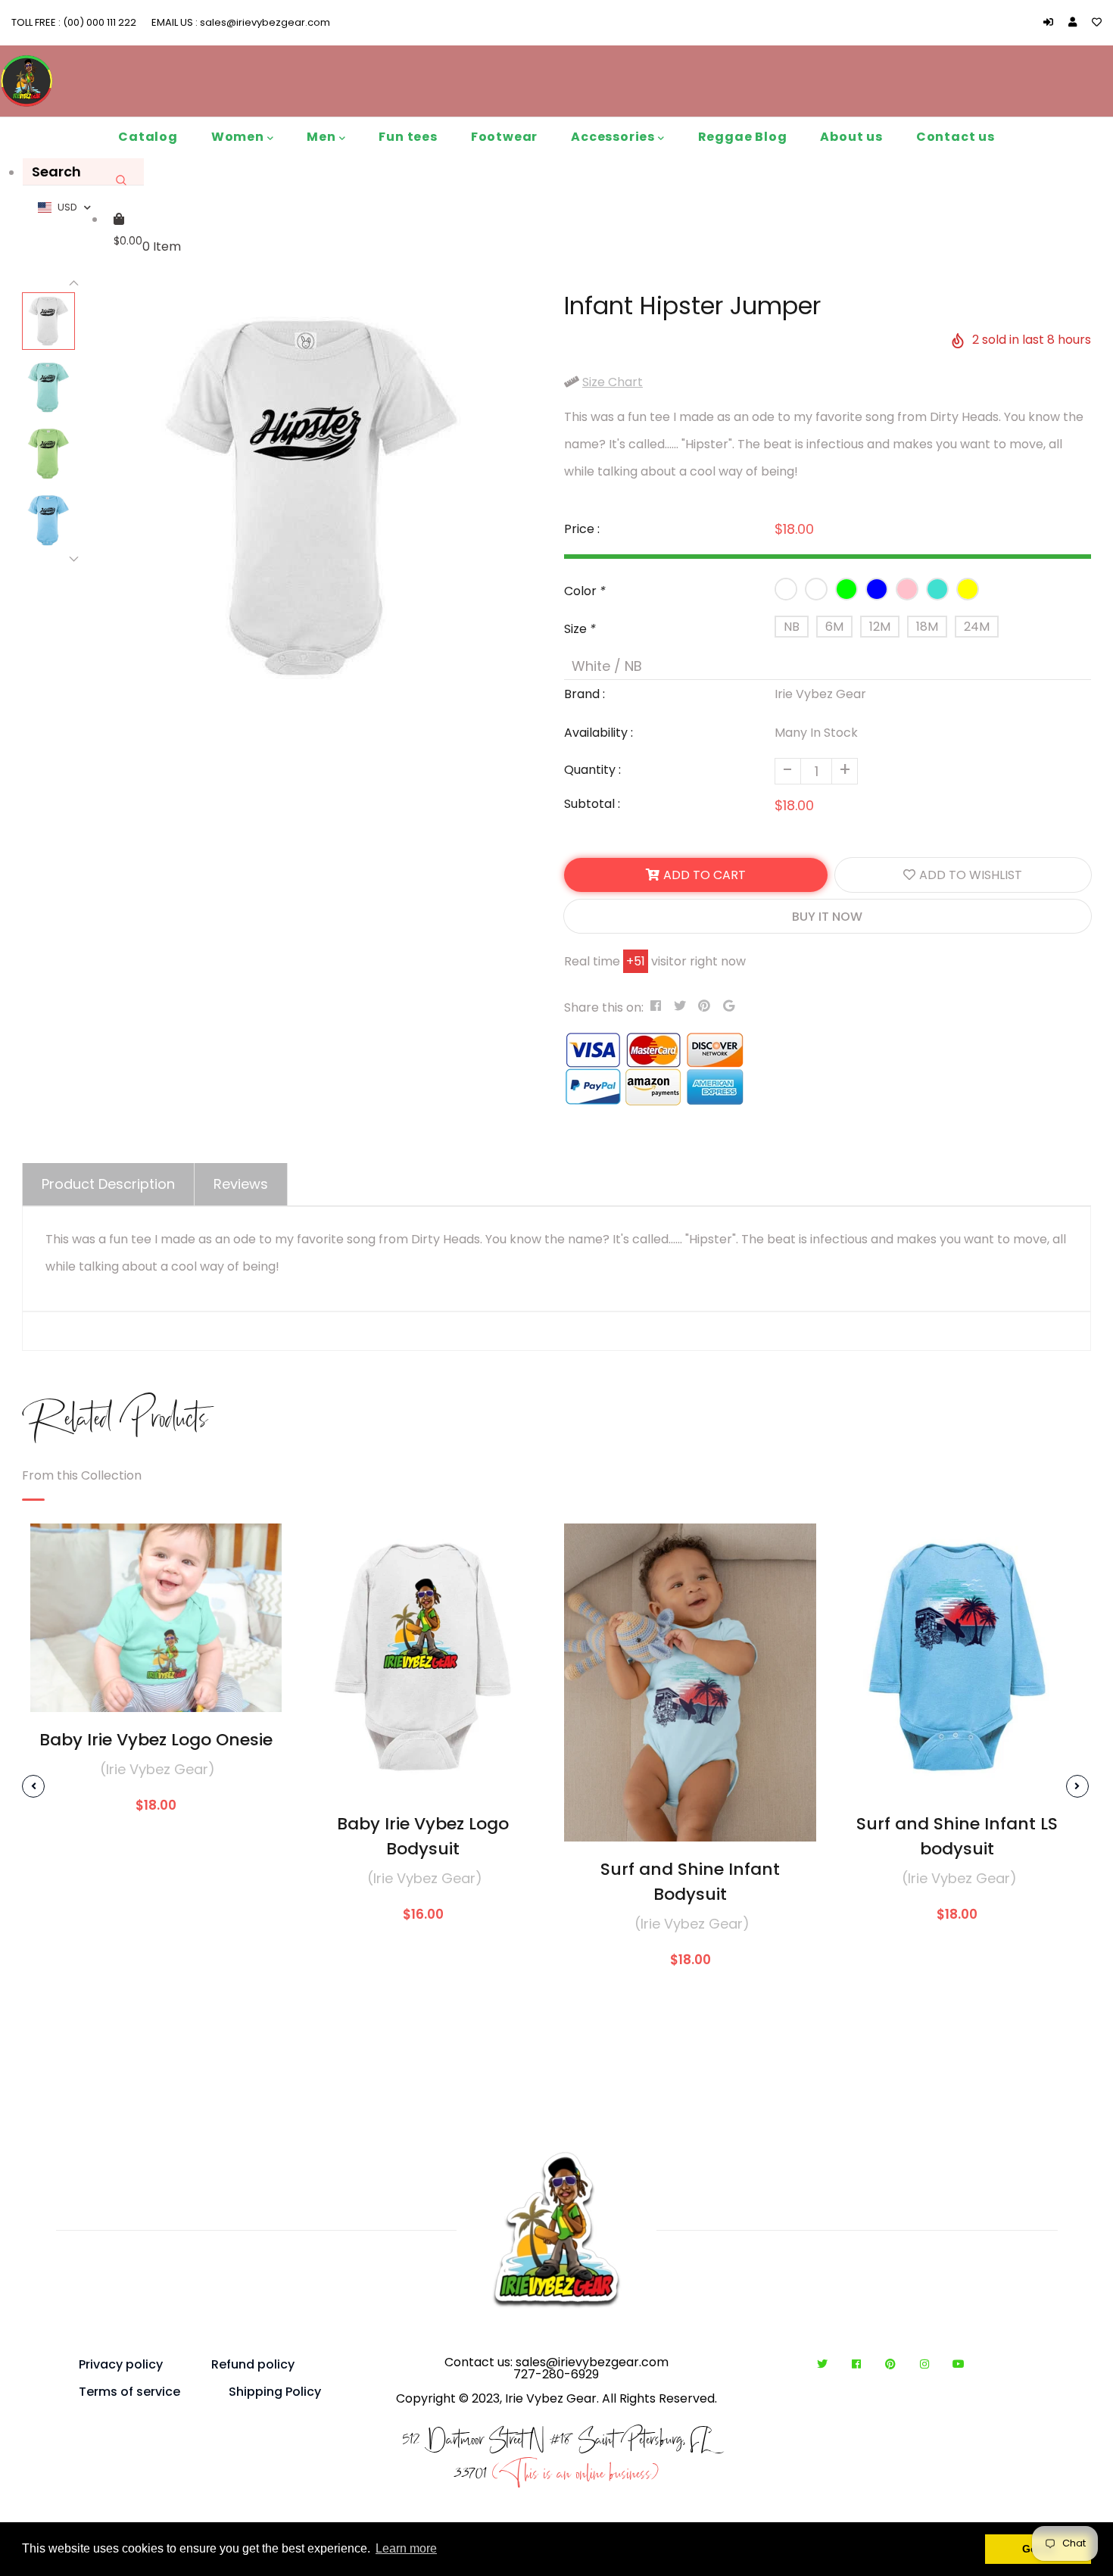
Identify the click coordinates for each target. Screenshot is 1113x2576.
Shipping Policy (275, 2392)
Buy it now (827, 917)
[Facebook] (860, 2364)
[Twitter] (826, 2364)
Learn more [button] (406, 2548)
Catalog (148, 137)
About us (851, 137)
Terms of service (129, 2392)
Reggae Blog (743, 137)
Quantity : (592, 770)
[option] (312, 497)
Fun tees (408, 137)
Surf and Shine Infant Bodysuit (690, 1882)
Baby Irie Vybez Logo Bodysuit (423, 1836)
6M (834, 627)
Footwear (504, 137)
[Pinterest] (894, 2364)
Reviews (241, 1184)
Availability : (599, 733)
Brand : (585, 694)
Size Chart (613, 382)
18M (927, 627)
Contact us (956, 137)
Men (323, 137)
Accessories (614, 137)
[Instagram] (928, 2364)
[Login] (1052, 22)
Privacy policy (121, 2364)
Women (239, 137)
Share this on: (604, 1007)
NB (792, 627)
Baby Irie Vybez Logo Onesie (156, 1740)
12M (880, 627)
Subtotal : (592, 804)
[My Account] (1076, 22)
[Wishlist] (1097, 22)
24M (977, 627)
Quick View (156, 1689)
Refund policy (253, 2364)
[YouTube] (958, 2364)
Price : (582, 529)
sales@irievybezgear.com (264, 22)
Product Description (108, 1184)
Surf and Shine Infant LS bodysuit (957, 1836)
